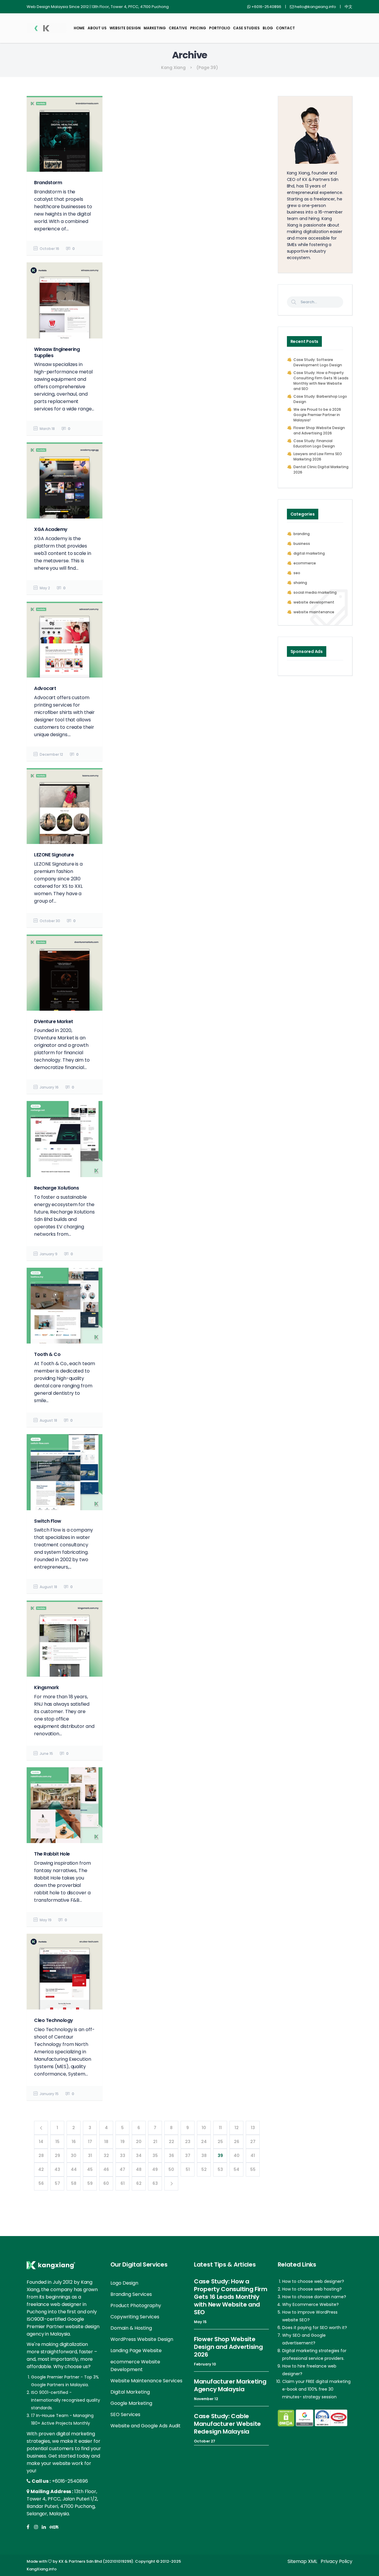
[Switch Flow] (65, 1472)
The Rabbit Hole (52, 1854)
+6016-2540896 (70, 2481)
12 (237, 2128)
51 (188, 2169)
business (302, 544)
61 (123, 2183)
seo (297, 573)
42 (41, 2169)
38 (204, 2156)
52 (204, 2169)
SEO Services (125, 2414)
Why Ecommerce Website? (310, 2304)
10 (204, 2128)
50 (171, 2169)
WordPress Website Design (142, 2339)
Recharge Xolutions (56, 1188)
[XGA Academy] (65, 480)
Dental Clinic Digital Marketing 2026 (321, 470)
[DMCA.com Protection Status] (286, 2418)
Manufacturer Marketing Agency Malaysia (230, 2385)
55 (253, 2169)
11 (220, 2128)
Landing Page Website (136, 2351)
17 (90, 2142)
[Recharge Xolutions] (65, 1139)
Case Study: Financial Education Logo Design (314, 443)
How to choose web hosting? (312, 2289)
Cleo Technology (54, 2020)
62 (139, 2183)
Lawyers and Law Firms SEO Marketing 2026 (318, 456)
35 (155, 2156)
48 (139, 2169)
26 (237, 2142)
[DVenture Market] (65, 972)
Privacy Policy (337, 2561)
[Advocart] (65, 640)
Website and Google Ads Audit (146, 2426)
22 (171, 2142)
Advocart (45, 688)
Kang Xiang (173, 68)
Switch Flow (48, 1521)
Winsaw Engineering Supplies (57, 352)
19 (123, 2142)
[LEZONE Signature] (65, 806)
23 (188, 2142)
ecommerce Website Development (135, 2366)
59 (90, 2183)
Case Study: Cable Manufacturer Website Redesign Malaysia (227, 2424)
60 (106, 2183)
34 (139, 2156)
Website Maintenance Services (146, 2381)
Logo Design (124, 2283)
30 (74, 2156)
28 (41, 2156)
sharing (300, 583)
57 (57, 2183)
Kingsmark (46, 1687)
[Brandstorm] (65, 134)
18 (106, 2142)
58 (74, 2183)
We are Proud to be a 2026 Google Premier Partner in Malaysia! (317, 415)
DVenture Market (54, 1021)
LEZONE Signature (54, 855)
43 (57, 2169)
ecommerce (305, 563)
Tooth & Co (47, 1354)
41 (253, 2156)
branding (302, 534)
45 (90, 2169)
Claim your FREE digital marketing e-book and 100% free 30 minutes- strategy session (316, 2389)
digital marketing (309, 553)
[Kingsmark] (65, 1638)
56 (41, 2183)
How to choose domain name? (314, 2297)
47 (122, 2169)
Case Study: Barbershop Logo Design (320, 399)
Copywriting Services (135, 2317)
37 (188, 2156)
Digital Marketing (130, 2392)
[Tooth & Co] (65, 1306)
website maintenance (314, 612)
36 (171, 2156)
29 (57, 2156)
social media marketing (315, 592)
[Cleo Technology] (65, 1972)
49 (155, 2169)
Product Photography (136, 2305)
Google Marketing (131, 2403)
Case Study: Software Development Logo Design (318, 362)
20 (139, 2142)
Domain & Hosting (131, 2328)
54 (236, 2169)
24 (204, 2142)
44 (74, 2169)
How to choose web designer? (313, 2281)
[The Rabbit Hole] (65, 1805)
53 (220, 2169)
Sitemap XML (302, 2561)
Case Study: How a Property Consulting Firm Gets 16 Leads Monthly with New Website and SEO (321, 381)
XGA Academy (51, 529)
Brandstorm (48, 183)
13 (253, 2128)
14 (41, 2142)
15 (57, 2142)
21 (155, 2142)
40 (237, 2156)
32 (106, 2156)
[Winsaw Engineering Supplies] (65, 300)
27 (253, 2142)
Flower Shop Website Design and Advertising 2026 (319, 430)
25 (220, 2142)
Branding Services (131, 2294)
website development (314, 602)
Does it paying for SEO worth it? (315, 2328)
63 (155, 2183)
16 (74, 2142)
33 (123, 2156)
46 (106, 2169)
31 (90, 2156)
